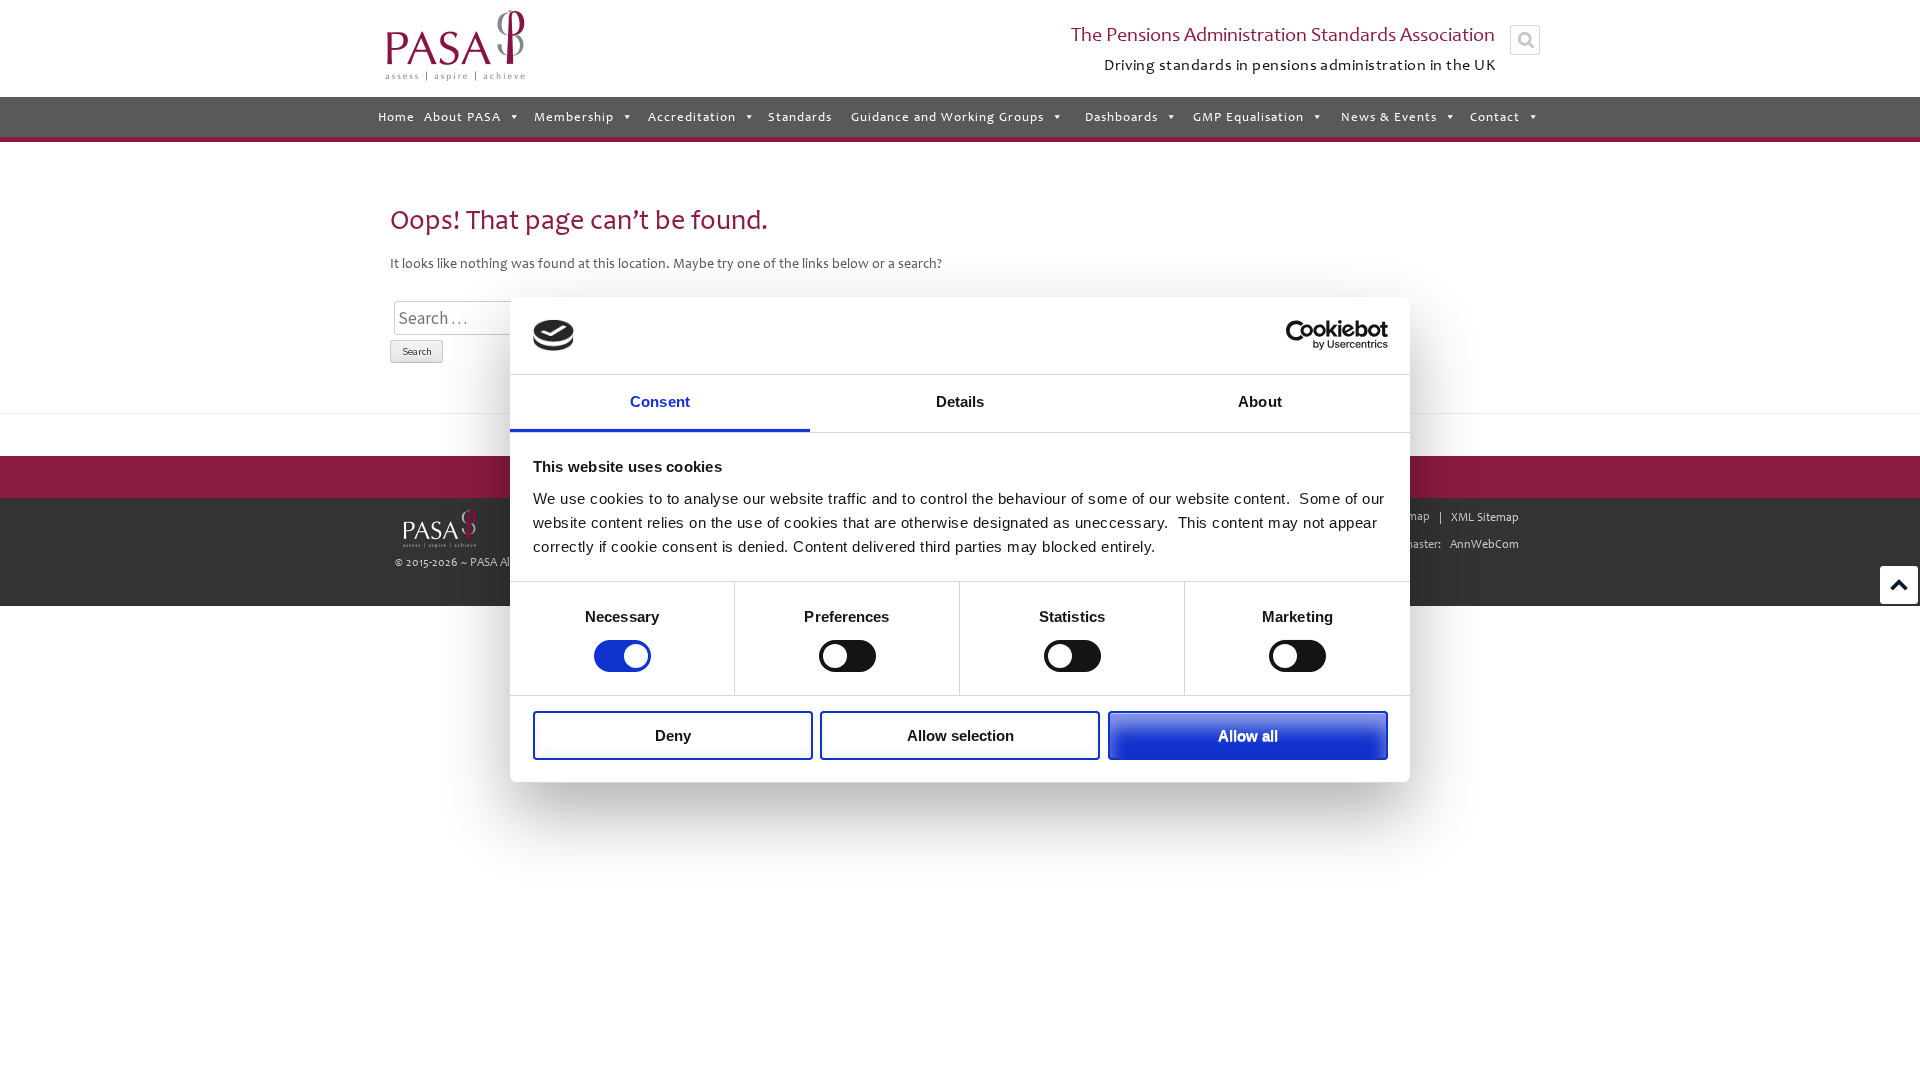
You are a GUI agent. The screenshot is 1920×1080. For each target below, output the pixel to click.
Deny (673, 735)
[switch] (847, 656)
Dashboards (1121, 117)
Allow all (1248, 735)
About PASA (462, 117)
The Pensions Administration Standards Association (1283, 35)
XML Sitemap (1485, 517)
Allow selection (960, 735)
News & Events (1389, 117)
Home (396, 117)
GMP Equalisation (1248, 117)
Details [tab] (960, 401)
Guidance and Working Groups (947, 117)
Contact (1495, 117)
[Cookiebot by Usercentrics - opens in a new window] (1300, 335)
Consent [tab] (660, 401)
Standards (800, 117)
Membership (574, 117)
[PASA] (439, 528)
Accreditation (692, 117)
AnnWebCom (1484, 544)
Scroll (1899, 585)
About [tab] (1260, 401)
